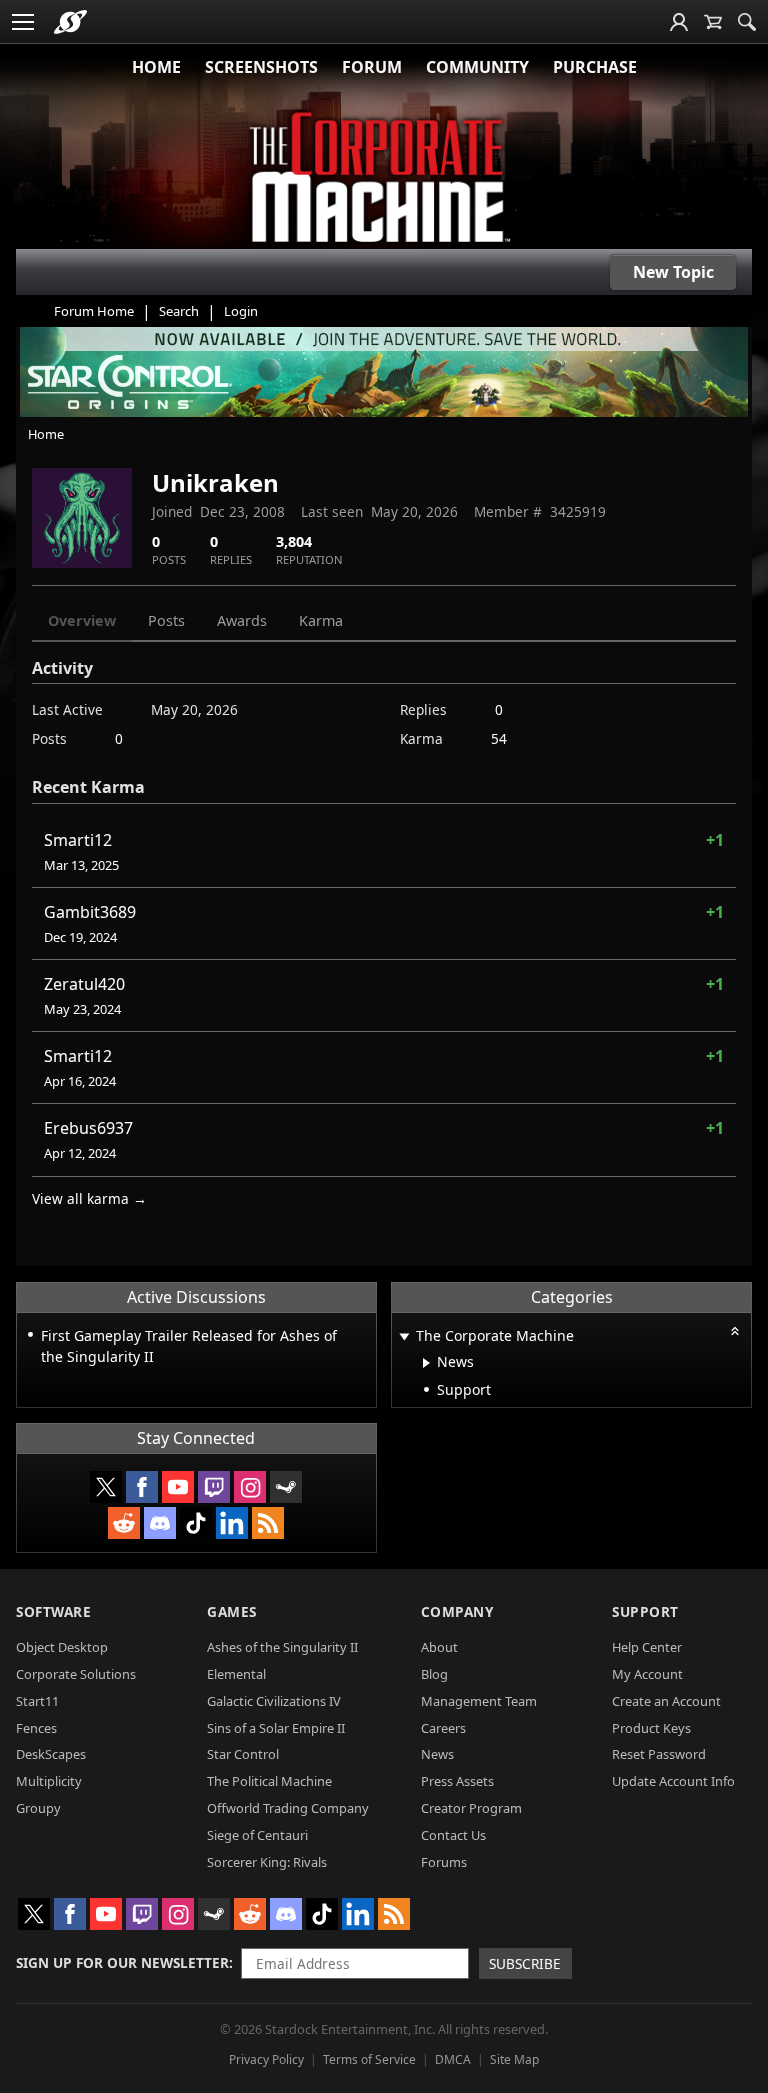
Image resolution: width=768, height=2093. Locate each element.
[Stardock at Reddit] (124, 1523)
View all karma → (89, 1198)
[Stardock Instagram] (250, 1487)
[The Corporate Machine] (384, 180)
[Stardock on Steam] (286, 1487)
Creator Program (471, 1808)
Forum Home (94, 311)
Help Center (647, 1647)
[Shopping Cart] (713, 22)
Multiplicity (49, 1781)
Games (232, 1611)
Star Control (243, 1754)
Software (53, 1611)
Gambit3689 (90, 912)
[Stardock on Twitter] (106, 1487)
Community (477, 67)
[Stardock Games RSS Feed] (268, 1523)
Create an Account (666, 1701)
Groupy (38, 1808)
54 (499, 738)
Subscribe (525, 1963)
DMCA (453, 2059)
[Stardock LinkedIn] (232, 1523)
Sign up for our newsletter (122, 1962)
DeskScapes (51, 1754)
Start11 (37, 1701)
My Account (647, 1674)
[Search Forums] (747, 22)
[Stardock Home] (70, 22)
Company (457, 1611)
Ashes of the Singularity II (282, 1647)
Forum (372, 67)
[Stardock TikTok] (196, 1523)
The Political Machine (269, 1781)
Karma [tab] (321, 620)
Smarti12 (78, 840)
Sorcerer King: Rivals (267, 1862)
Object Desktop (62, 1647)
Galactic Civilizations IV (274, 1701)
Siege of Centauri (257, 1835)
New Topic (673, 272)
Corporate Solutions (76, 1674)
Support (645, 1611)
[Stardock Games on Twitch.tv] (214, 1487)
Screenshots (261, 67)
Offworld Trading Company (288, 1808)
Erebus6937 (88, 1128)
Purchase (595, 67)
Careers (443, 1728)
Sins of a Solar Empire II (276, 1728)
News (437, 1754)
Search (179, 311)
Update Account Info (673, 1781)
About (439, 1647)
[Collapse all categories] (735, 1331)
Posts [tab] (166, 620)
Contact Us (453, 1835)
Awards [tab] (242, 620)
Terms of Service (369, 2059)
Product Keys (651, 1728)
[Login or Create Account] (679, 22)
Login (241, 311)
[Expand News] (426, 1363)
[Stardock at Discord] (160, 1523)
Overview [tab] (82, 620)
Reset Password (659, 1754)
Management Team (479, 1701)
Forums (444, 1862)
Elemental (236, 1674)
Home (156, 67)
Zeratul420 (84, 984)
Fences (36, 1728)
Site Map (514, 2059)
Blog (434, 1674)
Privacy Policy (266, 2059)
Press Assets (457, 1781)
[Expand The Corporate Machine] (405, 1337)
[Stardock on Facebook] (142, 1487)
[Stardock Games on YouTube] (178, 1487)
